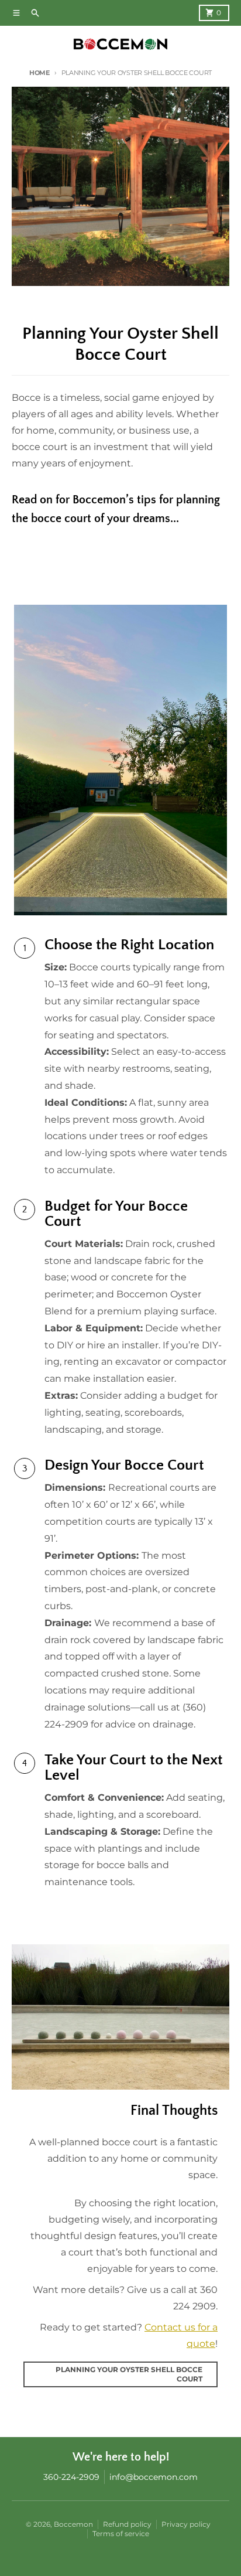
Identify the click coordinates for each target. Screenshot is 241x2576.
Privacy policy (186, 2524)
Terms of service (121, 2534)
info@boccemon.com (154, 2477)
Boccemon (73, 2524)
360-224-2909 (71, 2477)
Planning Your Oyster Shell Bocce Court (129, 2374)
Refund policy (127, 2524)
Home (39, 73)
